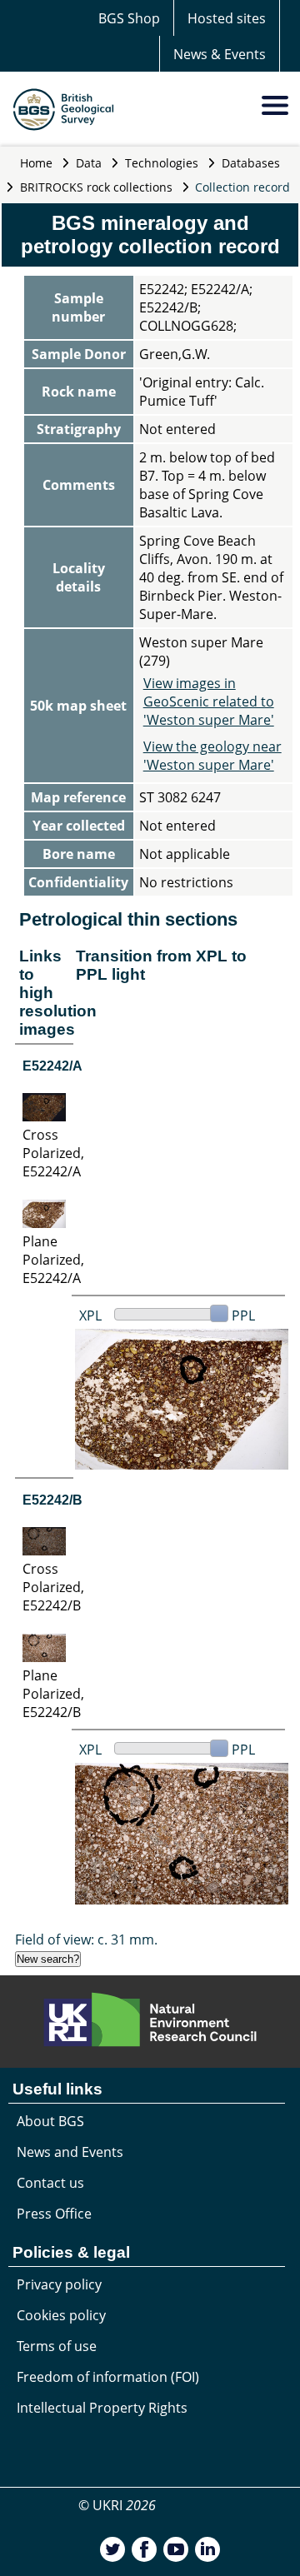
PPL (243, 1315)
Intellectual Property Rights (102, 2408)
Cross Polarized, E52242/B (53, 1587)
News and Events (70, 2152)
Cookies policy (61, 2315)
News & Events (220, 54)
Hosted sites (227, 18)
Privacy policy (59, 2284)
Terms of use (57, 2346)
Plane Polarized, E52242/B (53, 1694)
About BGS (50, 2121)
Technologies (162, 163)
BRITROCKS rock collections (96, 187)
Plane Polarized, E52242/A (53, 1260)
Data (89, 163)
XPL (90, 1315)
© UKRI (117, 2505)
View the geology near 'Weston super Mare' (212, 756)
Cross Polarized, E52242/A (53, 1153)
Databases (251, 163)
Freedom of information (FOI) (108, 2377)
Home (36, 163)
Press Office (54, 2214)
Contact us (50, 2183)
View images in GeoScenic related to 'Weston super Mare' (209, 701)
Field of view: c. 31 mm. (86, 1939)
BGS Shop (129, 18)
